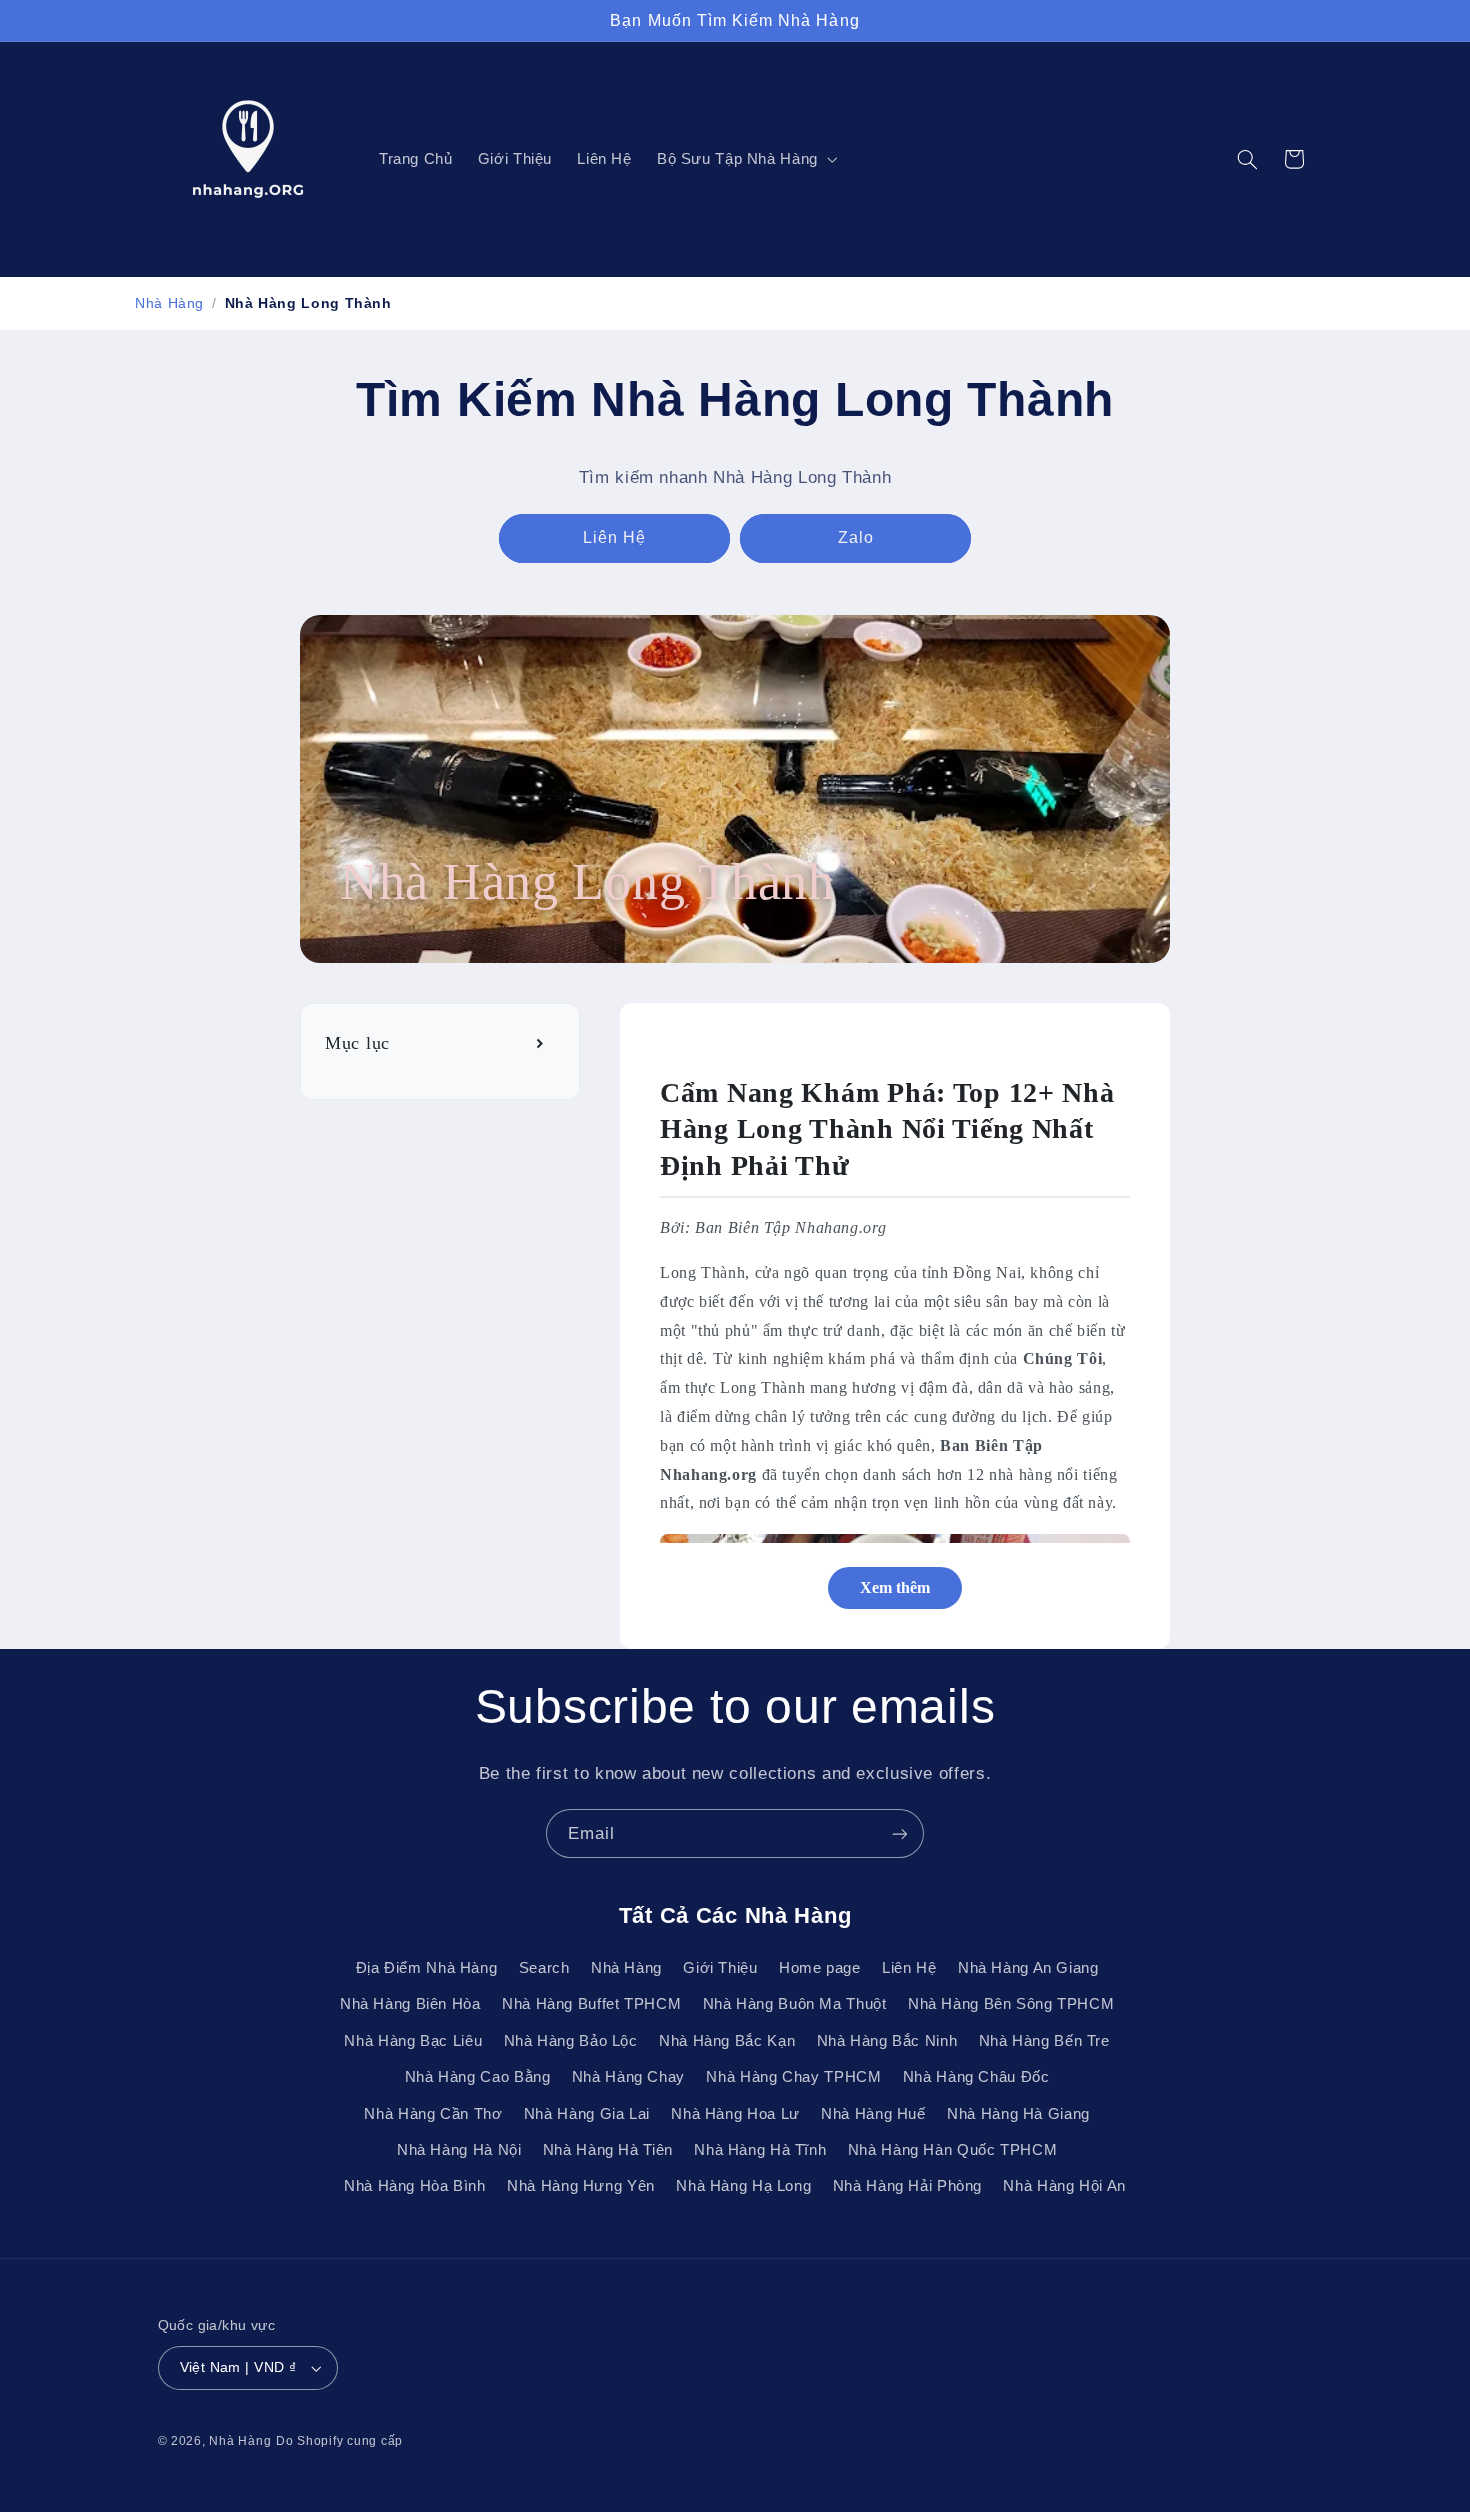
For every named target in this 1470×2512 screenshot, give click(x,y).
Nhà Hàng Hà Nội (459, 2150)
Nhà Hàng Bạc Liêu (413, 2041)
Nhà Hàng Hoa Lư (735, 2114)
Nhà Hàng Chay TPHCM (793, 2077)
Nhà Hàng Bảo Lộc (571, 2041)
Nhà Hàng (169, 303)
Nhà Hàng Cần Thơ (433, 2114)
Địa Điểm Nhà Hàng (427, 1968)
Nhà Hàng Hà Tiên (608, 2150)
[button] (745, 160)
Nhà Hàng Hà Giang (1018, 2114)
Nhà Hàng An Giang (1028, 1968)
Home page (820, 1968)
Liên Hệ (614, 537)
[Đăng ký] (900, 1833)
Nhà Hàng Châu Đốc (976, 2077)
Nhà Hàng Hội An (1064, 2186)
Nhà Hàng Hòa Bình (415, 2186)
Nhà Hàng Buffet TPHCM (591, 2004)
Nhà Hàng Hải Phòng (907, 2186)
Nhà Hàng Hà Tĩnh (760, 2150)
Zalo (856, 537)
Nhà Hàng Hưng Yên (581, 2186)
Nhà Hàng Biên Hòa (410, 2004)
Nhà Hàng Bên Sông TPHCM (1011, 2004)
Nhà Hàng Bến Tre (1044, 2041)
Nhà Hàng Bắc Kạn (727, 2041)
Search (544, 1968)
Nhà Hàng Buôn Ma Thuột (795, 2004)
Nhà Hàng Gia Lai (587, 2114)
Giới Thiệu (720, 1968)
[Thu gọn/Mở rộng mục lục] (541, 1044)
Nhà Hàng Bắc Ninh (887, 2041)
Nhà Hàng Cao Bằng (478, 2077)
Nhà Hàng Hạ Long (743, 2186)
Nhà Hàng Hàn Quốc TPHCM (953, 2150)
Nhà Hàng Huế (873, 2114)
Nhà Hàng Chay (628, 2077)
